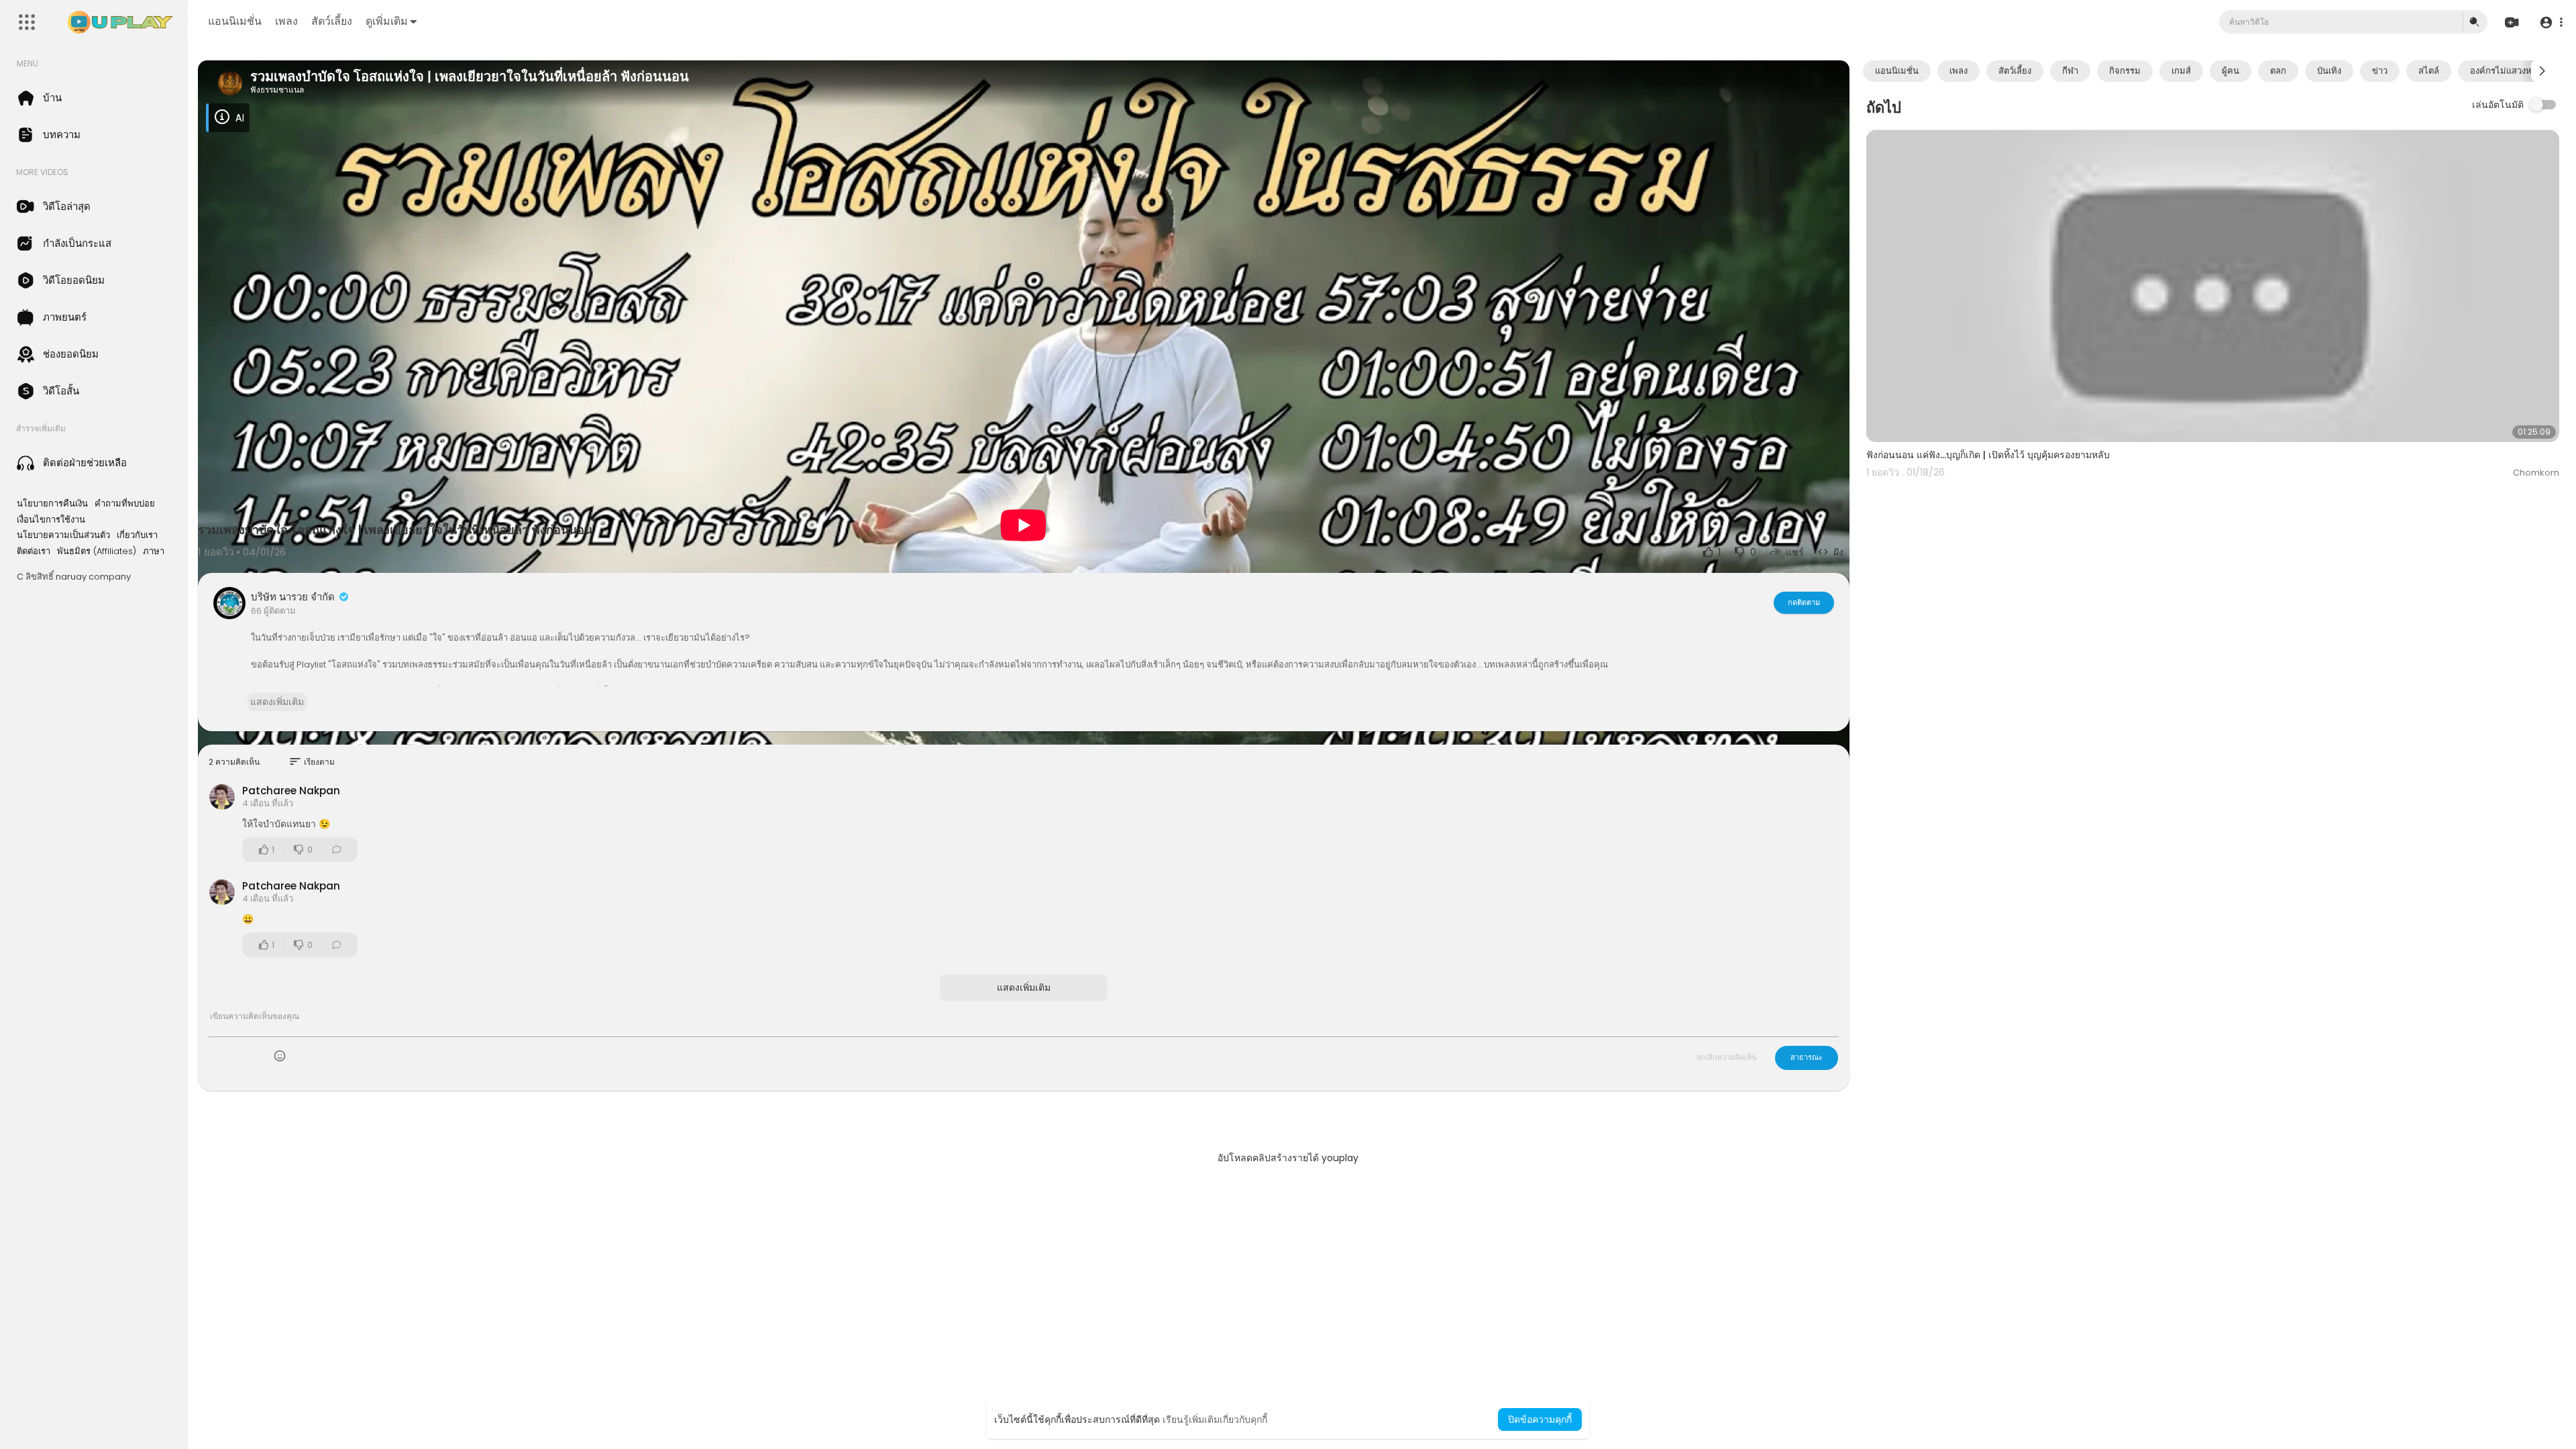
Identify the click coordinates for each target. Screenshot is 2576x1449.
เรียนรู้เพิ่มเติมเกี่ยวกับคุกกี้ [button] (1215, 1419)
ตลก (2278, 71)
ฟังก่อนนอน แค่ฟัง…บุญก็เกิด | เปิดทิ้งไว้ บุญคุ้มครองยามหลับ (1988, 455)
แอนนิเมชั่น (235, 21)
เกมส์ (2181, 71)
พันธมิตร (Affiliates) (97, 551)
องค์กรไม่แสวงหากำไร (2513, 71)
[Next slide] (2542, 71)
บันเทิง (2329, 71)
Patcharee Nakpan (291, 791)
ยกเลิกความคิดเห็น (1727, 1057)
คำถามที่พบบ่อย (125, 504)
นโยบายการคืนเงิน (52, 504)
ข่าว (2380, 71)
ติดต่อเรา (34, 551)
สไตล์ (2429, 71)
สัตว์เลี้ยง (332, 21)
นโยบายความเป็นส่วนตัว (63, 535)
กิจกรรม (2125, 71)
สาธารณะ (1807, 1057)
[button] (2551, 22)
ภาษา (154, 551)
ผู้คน (2231, 71)
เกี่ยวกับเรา (137, 535)
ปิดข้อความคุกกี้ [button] (1540, 1419)
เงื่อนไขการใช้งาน (51, 520)
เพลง (286, 21)
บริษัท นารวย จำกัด (294, 597)
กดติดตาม (1804, 602)
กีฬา (2070, 71)
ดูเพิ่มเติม (387, 21)
